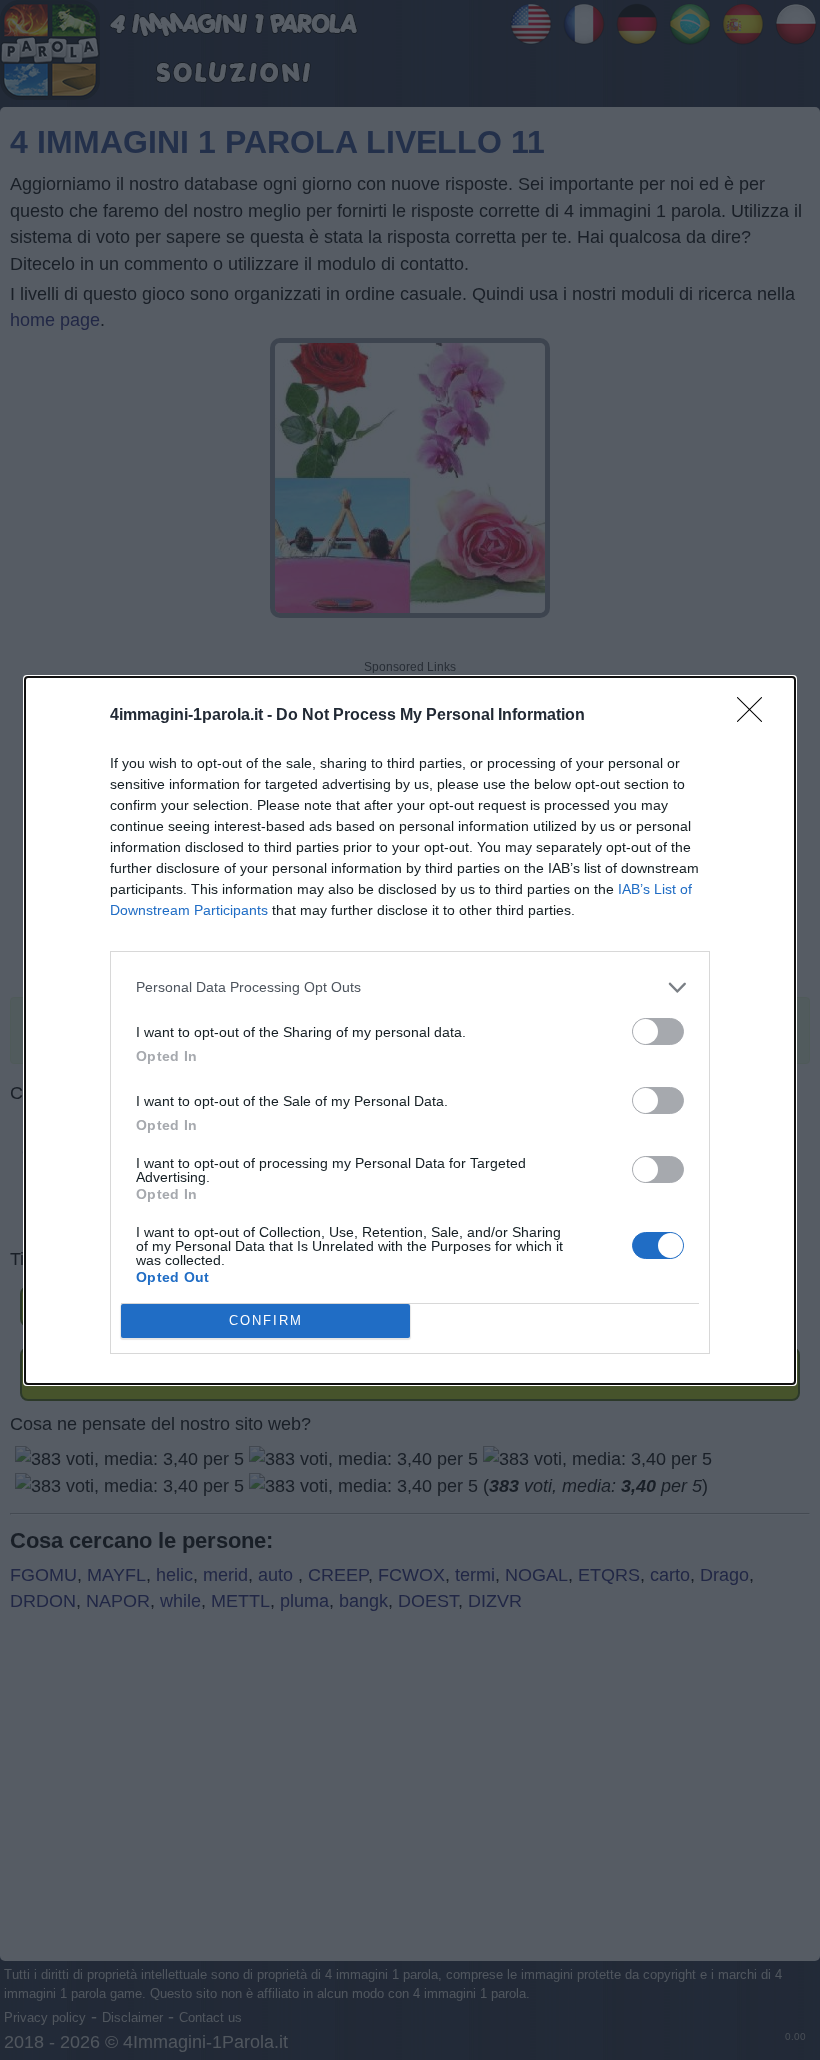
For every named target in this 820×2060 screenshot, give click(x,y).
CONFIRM (266, 1320)
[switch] (658, 1031)
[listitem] (410, 987)
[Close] (756, 716)
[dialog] (410, 1030)
